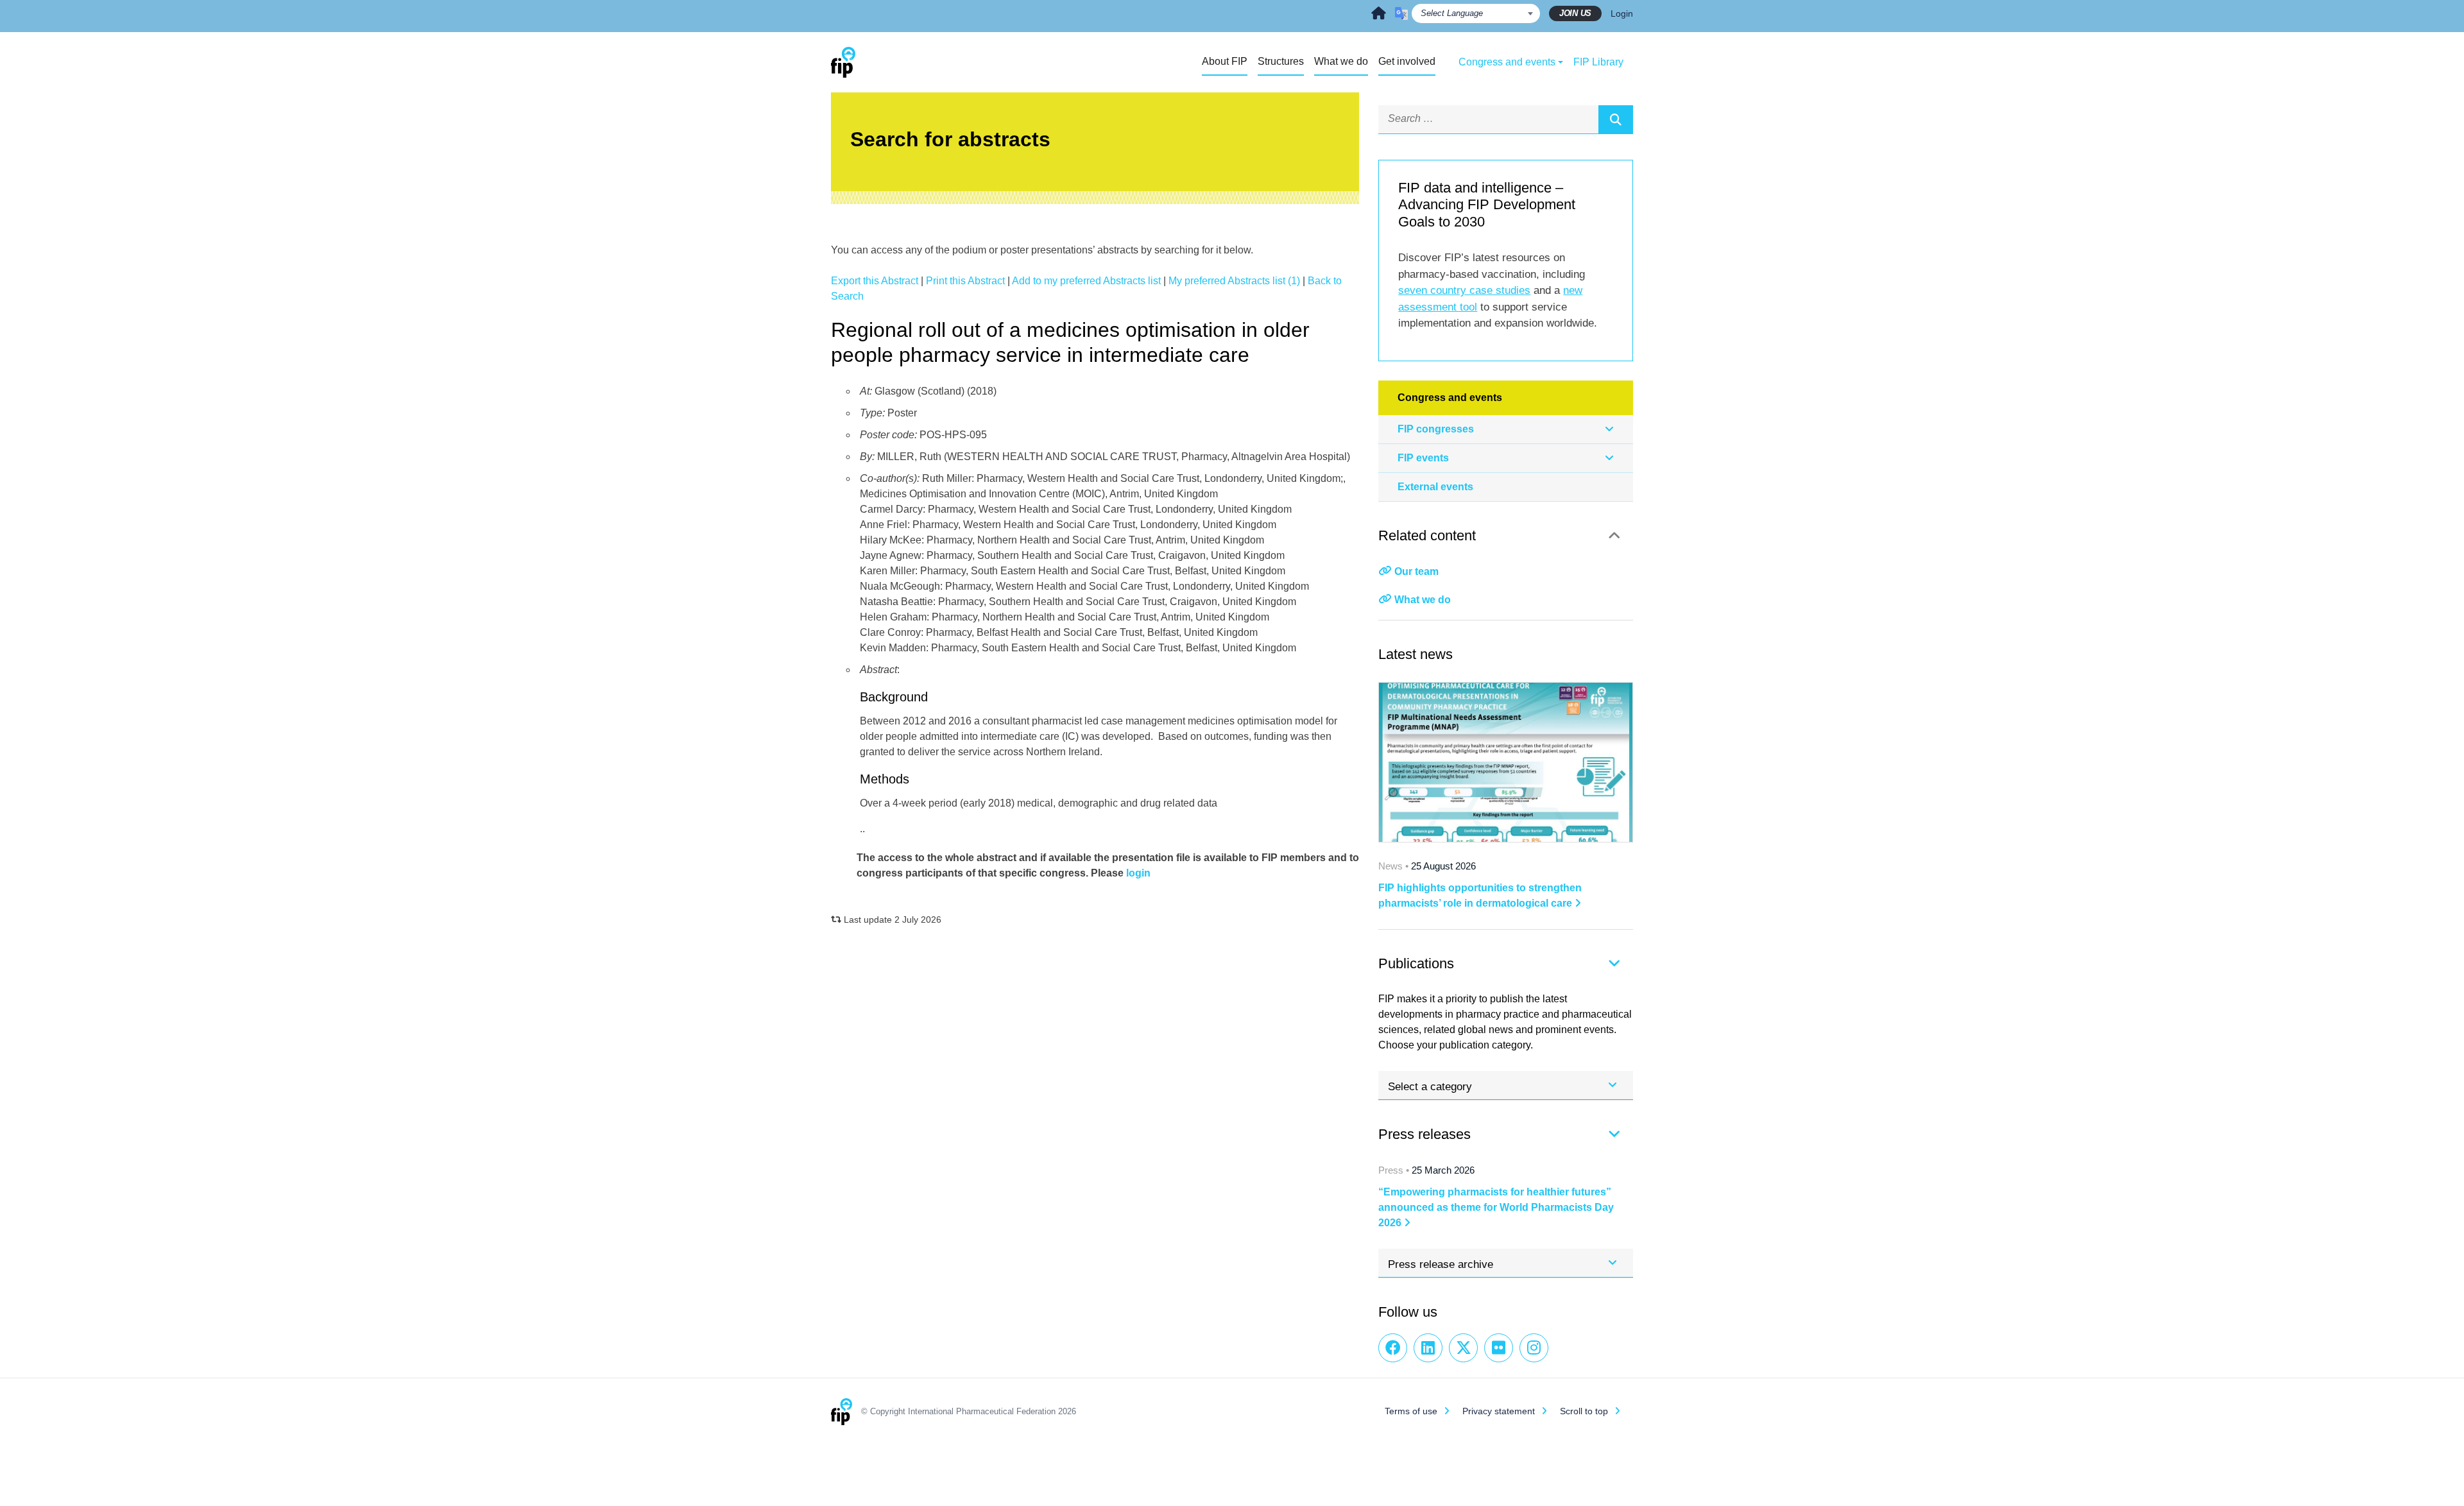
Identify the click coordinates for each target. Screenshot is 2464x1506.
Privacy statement (1499, 1411)
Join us (1575, 13)
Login (1622, 13)
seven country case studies (1464, 290)
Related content (1427, 535)
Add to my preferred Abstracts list (1086, 281)
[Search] (1616, 119)
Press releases (1425, 1134)
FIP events (1423, 458)
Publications (1416, 963)
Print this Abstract (965, 281)
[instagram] (1534, 1348)
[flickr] (1499, 1348)
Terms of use (1411, 1411)
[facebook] (1393, 1348)
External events (1435, 487)
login (1138, 873)
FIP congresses (1436, 429)
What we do (1423, 600)
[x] (1463, 1348)
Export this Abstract (875, 281)
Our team (1416, 571)
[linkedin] (1428, 1348)
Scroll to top (1584, 1411)
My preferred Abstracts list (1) (1234, 281)
